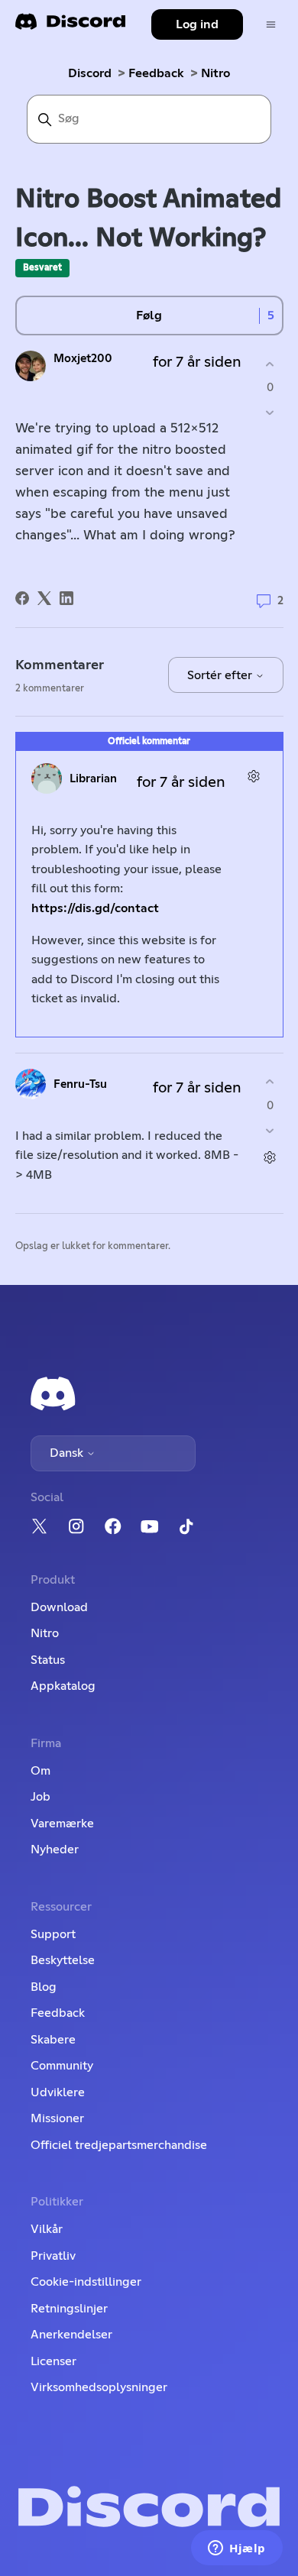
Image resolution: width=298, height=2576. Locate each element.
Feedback (156, 73)
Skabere (53, 2040)
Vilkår (47, 2229)
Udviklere (58, 2092)
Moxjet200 (83, 359)
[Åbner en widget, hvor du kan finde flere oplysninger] (237, 2549)
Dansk (68, 1453)
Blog (44, 1987)
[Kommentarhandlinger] (254, 777)
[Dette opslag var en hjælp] (270, 364)
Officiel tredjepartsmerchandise (119, 2145)
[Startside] (70, 26)
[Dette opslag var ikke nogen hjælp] (270, 413)
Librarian (93, 779)
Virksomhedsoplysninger (99, 2387)
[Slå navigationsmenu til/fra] (271, 25)
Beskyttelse (63, 1960)
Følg (149, 316)
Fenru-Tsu (80, 1084)
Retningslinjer (69, 2309)
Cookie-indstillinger (86, 2282)
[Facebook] (22, 598)
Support (53, 1934)
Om (40, 1771)
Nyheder (55, 1849)
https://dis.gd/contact (95, 908)
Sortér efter (221, 675)
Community (62, 2066)
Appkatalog (63, 1686)
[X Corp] (44, 598)
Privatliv (53, 2256)
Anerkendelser (71, 2335)
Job (40, 1797)
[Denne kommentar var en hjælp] (270, 1082)
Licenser (53, 2361)
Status (48, 1660)
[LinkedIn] (66, 598)
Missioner (57, 2118)
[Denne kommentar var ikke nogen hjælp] (270, 1130)
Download (59, 1607)
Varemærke (62, 1824)
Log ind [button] (197, 24)
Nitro (215, 73)
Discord (90, 73)
